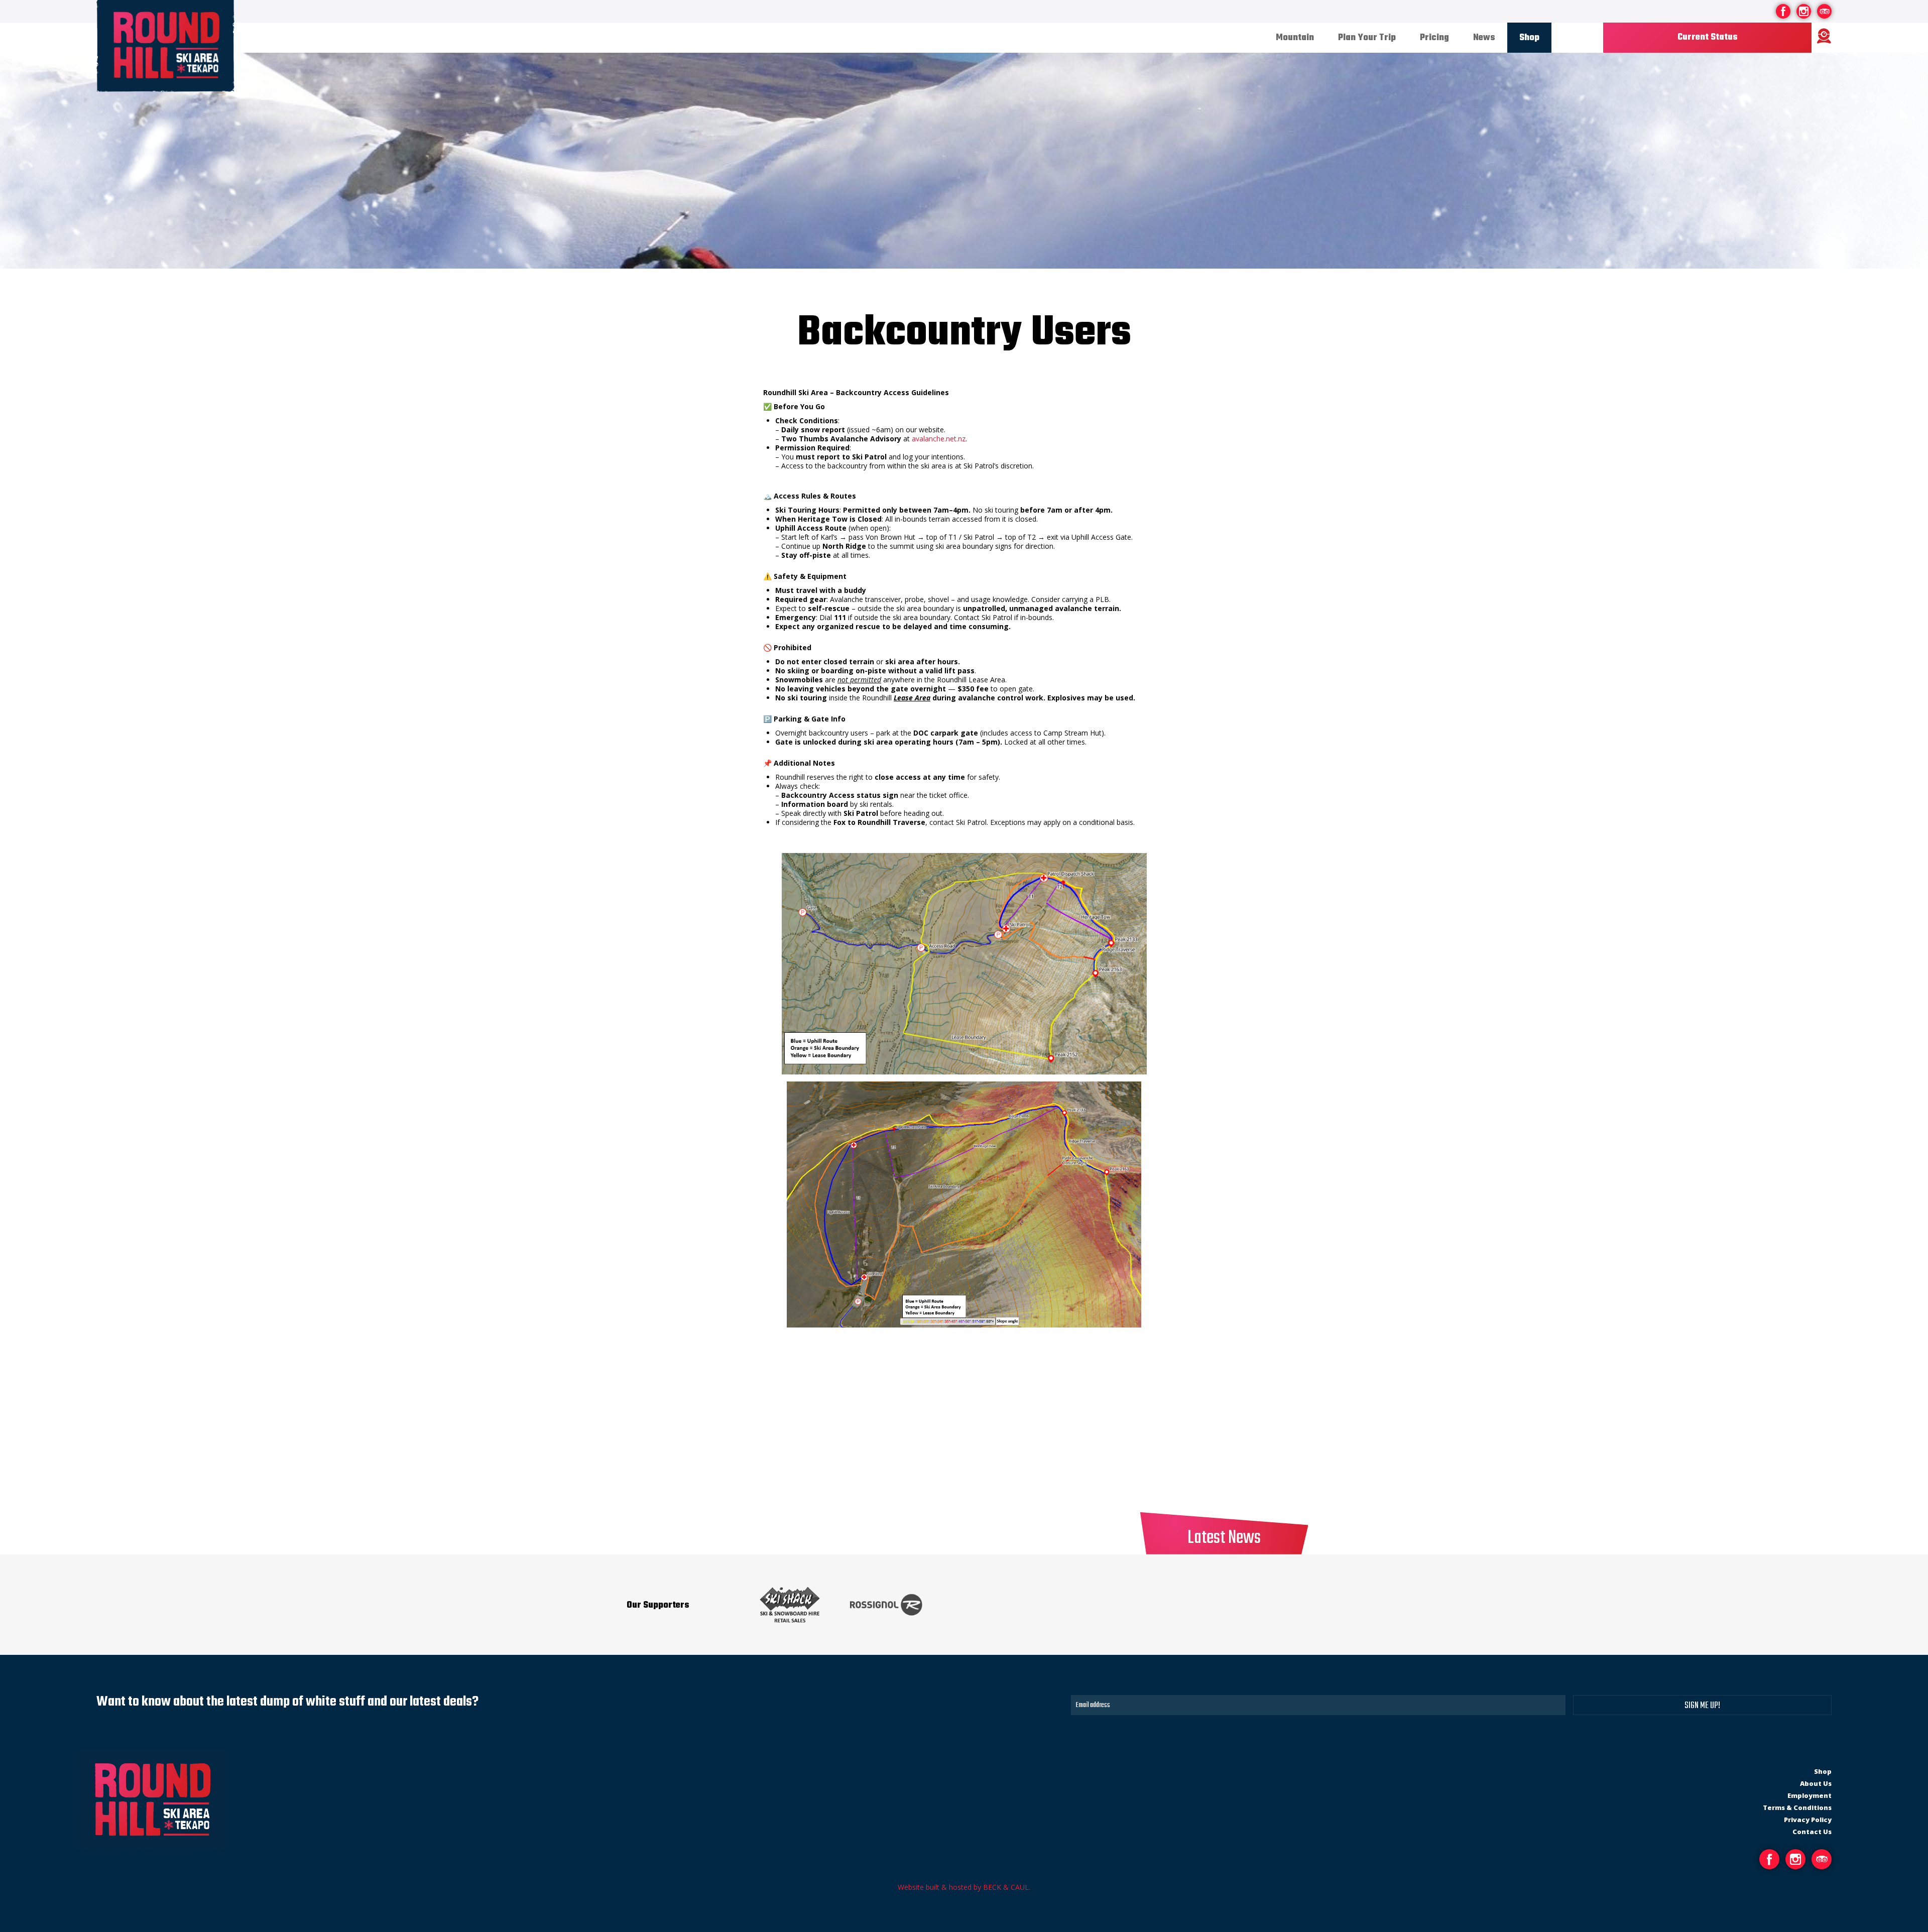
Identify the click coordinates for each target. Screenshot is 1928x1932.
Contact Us (1812, 1832)
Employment (1810, 1795)
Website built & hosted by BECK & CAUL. (964, 1887)
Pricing (1434, 38)
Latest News (1224, 1538)
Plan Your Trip (1367, 38)
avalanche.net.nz (939, 439)
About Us (1816, 1783)
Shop (1529, 38)
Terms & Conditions (1797, 1807)
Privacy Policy (1808, 1820)
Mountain (1295, 38)
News (1484, 38)
